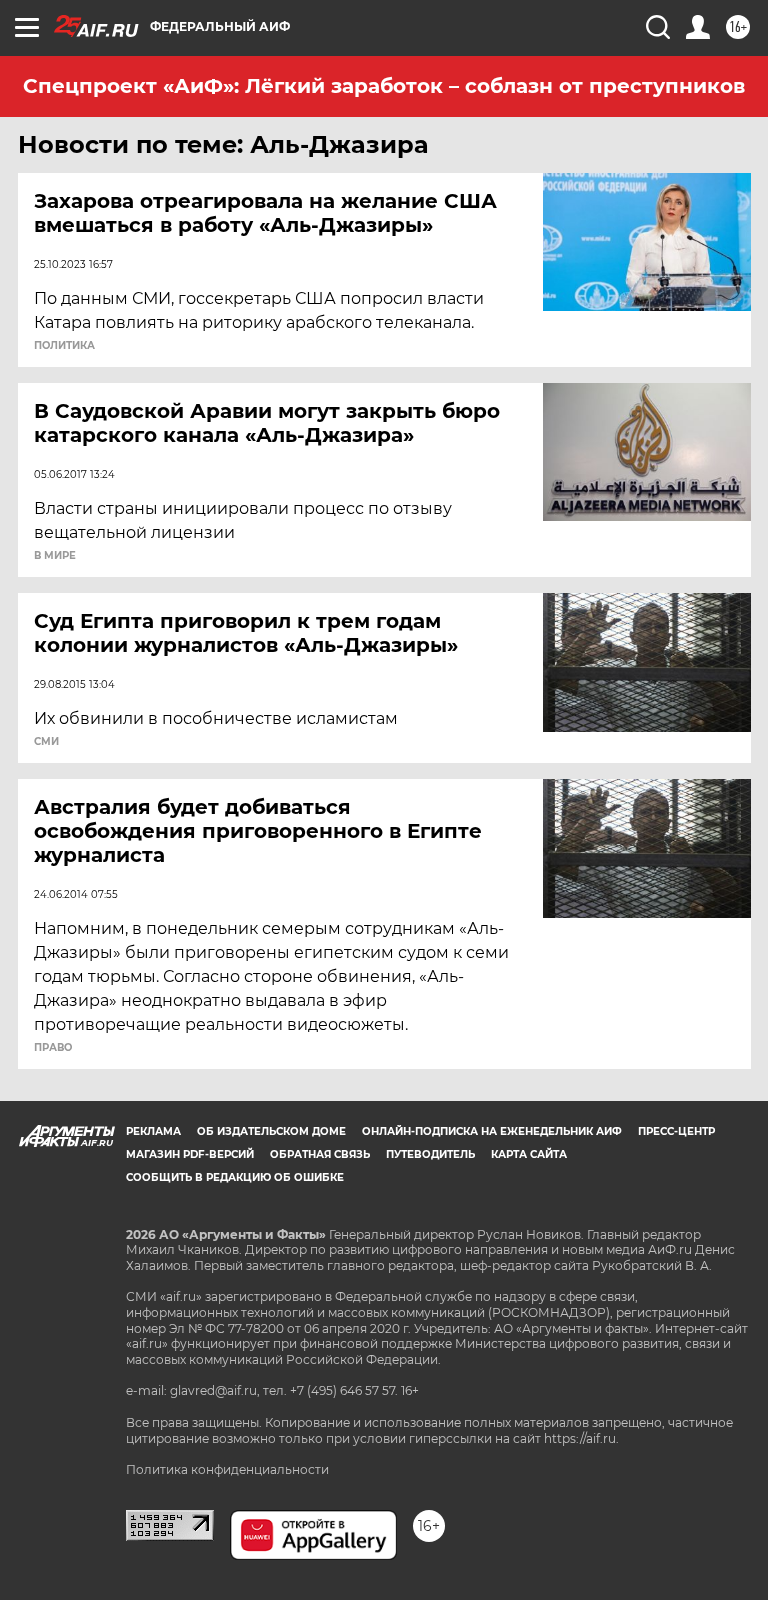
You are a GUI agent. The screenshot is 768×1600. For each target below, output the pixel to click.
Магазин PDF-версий (190, 1154)
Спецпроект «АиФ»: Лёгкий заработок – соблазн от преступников (384, 86)
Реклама (153, 1131)
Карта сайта (529, 1154)
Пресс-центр (676, 1131)
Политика (64, 346)
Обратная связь (320, 1154)
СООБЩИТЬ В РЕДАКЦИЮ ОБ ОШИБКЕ (235, 1177)
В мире (55, 556)
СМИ (46, 742)
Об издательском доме (271, 1131)
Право (53, 1048)
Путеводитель (430, 1154)
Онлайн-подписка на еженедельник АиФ (492, 1131)
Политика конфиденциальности (227, 1469)
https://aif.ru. (581, 1438)
